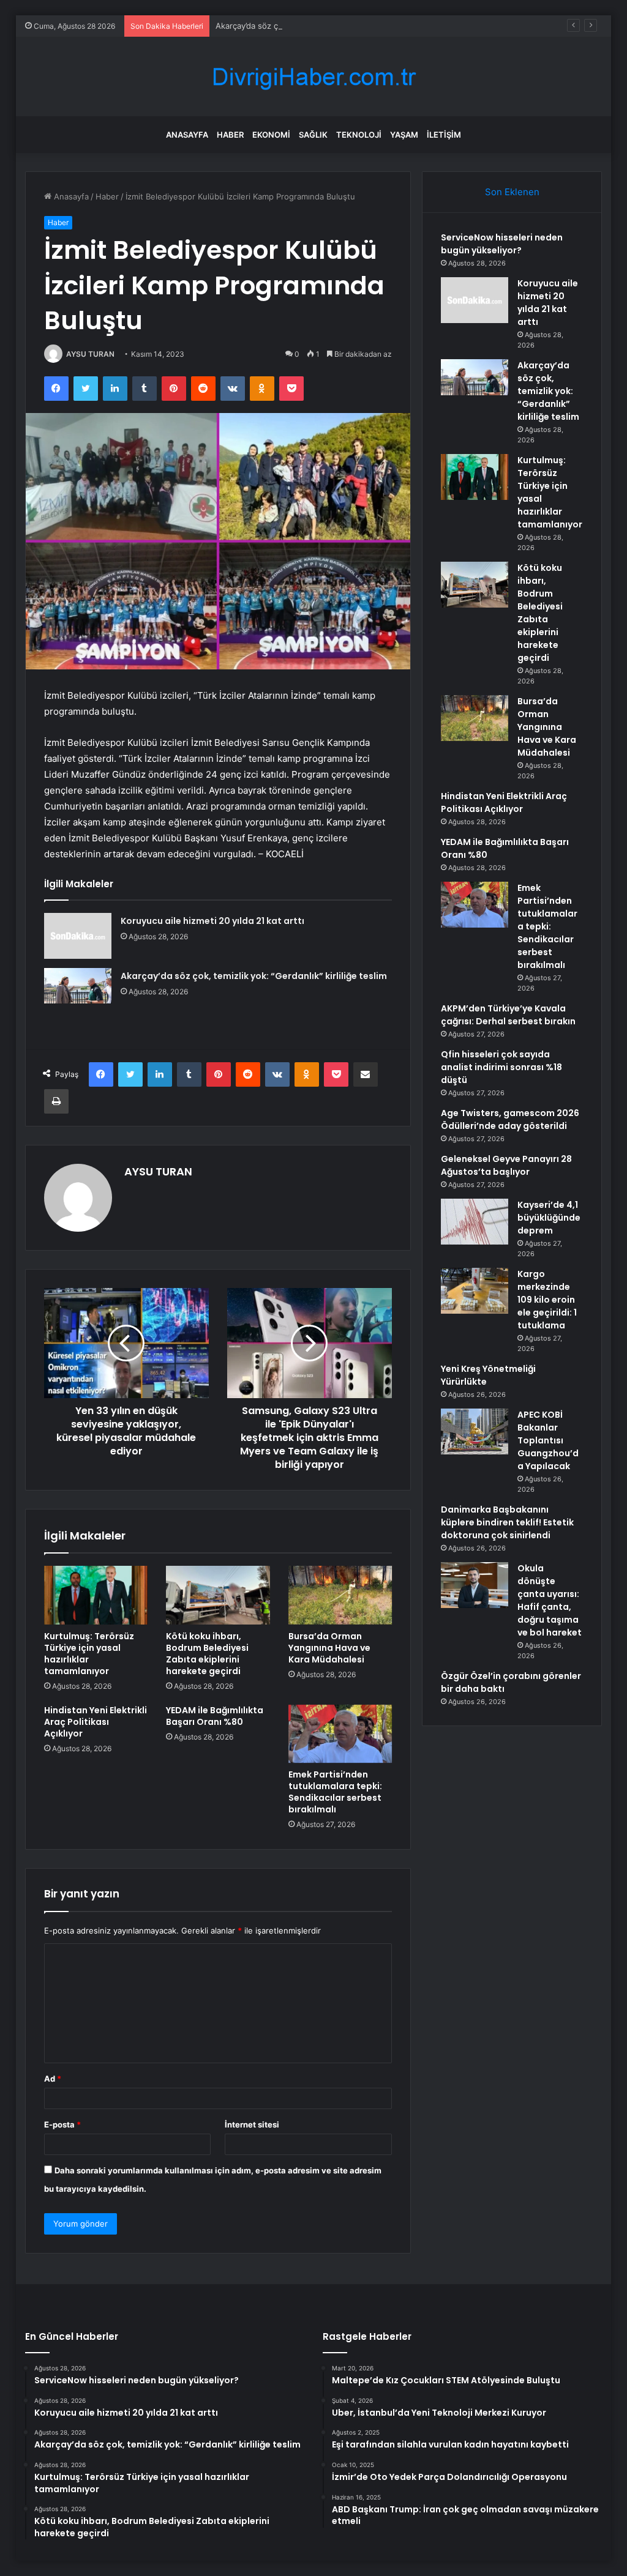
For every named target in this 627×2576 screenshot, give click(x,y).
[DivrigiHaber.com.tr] (313, 77)
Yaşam (404, 135)
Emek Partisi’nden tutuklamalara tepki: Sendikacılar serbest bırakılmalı (335, 1792)
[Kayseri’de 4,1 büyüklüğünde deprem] (475, 1222)
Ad (53, 2079)
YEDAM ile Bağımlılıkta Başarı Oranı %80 (215, 1716)
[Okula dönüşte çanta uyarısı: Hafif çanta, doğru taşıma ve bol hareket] (475, 1585)
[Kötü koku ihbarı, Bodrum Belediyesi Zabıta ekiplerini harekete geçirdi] (218, 1595)
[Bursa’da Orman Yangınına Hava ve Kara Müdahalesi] (340, 1595)
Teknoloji (359, 135)
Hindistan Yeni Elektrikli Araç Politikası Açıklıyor (96, 1722)
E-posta (62, 2124)
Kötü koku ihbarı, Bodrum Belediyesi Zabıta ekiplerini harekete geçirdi (207, 1654)
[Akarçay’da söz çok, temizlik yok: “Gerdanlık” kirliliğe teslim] (78, 986)
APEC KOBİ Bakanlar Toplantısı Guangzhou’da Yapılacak (548, 1440)
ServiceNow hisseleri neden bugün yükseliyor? (502, 244)
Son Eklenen (512, 192)
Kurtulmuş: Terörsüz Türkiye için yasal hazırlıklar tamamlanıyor (89, 1654)
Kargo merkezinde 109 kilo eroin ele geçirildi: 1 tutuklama (547, 1300)
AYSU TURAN (90, 354)
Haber (230, 135)
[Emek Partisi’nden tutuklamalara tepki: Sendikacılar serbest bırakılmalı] (340, 1734)
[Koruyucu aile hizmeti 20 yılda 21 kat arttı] (78, 936)
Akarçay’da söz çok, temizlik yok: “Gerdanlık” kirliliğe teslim (327, 26)
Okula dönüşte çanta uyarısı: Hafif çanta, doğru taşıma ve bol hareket (550, 1600)
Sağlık (313, 135)
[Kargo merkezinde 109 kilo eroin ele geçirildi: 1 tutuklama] (475, 1291)
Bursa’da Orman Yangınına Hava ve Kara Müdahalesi (329, 1648)
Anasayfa (187, 135)
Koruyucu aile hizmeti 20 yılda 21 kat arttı (212, 921)
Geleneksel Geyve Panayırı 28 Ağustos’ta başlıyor (506, 1165)
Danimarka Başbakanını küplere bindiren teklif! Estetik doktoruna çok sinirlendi (507, 1522)
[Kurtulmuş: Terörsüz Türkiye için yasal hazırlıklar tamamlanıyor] (96, 1595)
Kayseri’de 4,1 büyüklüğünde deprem (549, 1218)
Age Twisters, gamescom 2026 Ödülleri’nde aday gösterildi (510, 1119)
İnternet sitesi (252, 2124)
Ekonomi (271, 135)
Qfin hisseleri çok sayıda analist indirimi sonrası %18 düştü (501, 1067)
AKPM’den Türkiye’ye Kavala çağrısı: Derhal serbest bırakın (508, 1015)
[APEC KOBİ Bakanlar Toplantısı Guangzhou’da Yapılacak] (475, 1431)
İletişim (444, 135)
